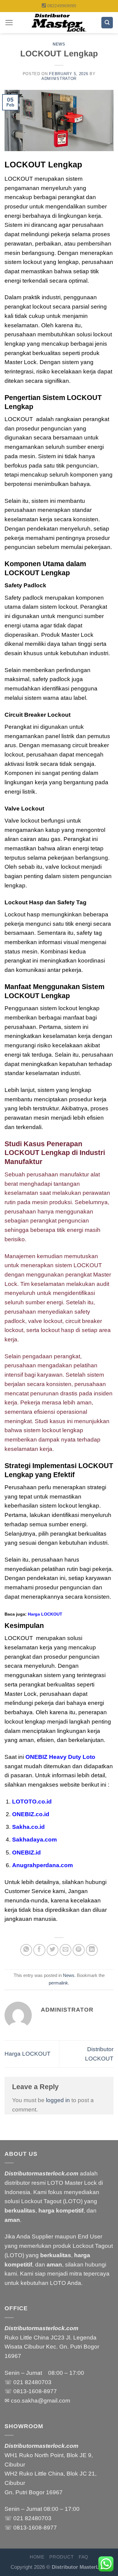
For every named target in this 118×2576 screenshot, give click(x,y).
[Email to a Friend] (66, 1950)
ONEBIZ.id (26, 1853)
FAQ (84, 2557)
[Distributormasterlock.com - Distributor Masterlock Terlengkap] (59, 23)
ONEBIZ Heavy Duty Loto (60, 1757)
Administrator (59, 79)
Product (61, 2557)
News (59, 44)
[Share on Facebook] (39, 1950)
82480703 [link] (38, 2382)
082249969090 (62, 6)
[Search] (107, 23)
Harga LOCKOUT (45, 1614)
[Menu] (9, 22)
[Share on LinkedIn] (92, 1950)
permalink (58, 1983)
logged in (58, 2100)
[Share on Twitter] (53, 1950)
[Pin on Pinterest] (79, 1950)
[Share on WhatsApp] (26, 1950)
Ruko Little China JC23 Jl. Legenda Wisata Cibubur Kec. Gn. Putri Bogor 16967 (52, 2347)
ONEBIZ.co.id (31, 1814)
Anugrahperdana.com (43, 1865)
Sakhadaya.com (34, 1840)
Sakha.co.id (28, 1827)
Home (37, 2557)
